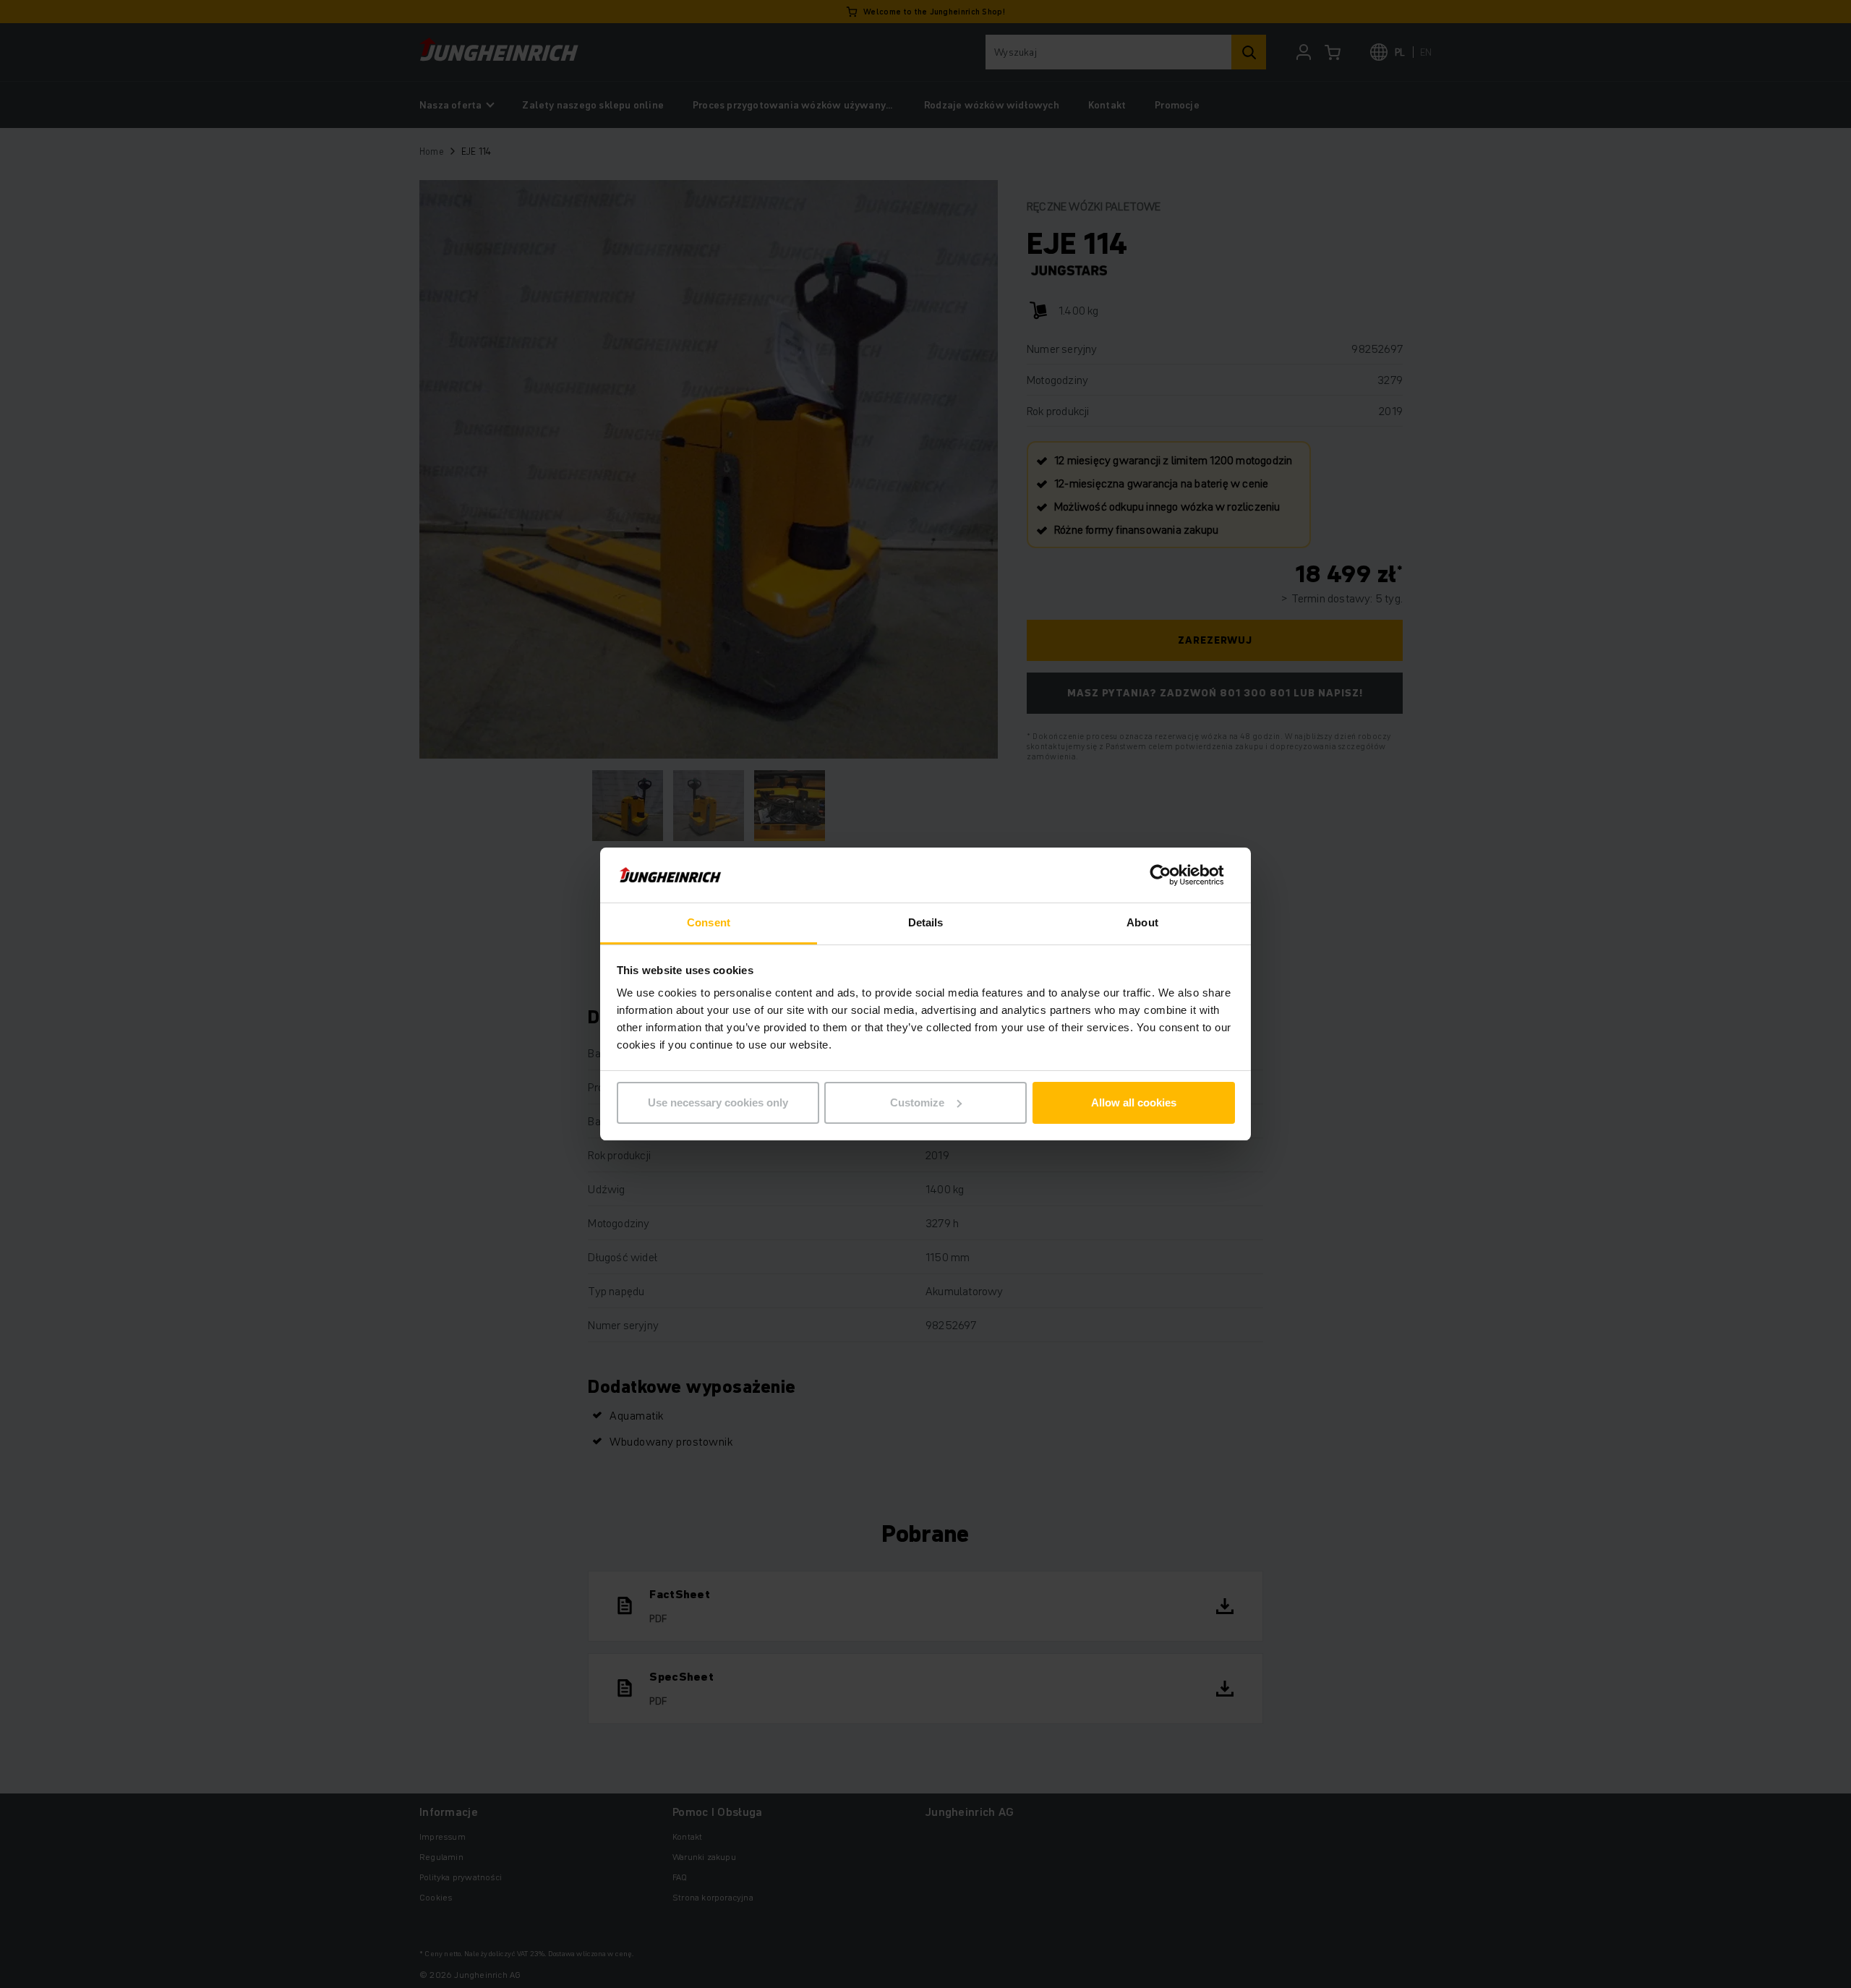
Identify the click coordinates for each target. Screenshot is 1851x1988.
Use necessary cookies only (718, 1102)
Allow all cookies (1134, 1102)
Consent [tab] (709, 922)
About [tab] (1142, 922)
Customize (917, 1102)
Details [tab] (926, 922)
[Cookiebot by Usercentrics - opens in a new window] (1172, 875)
